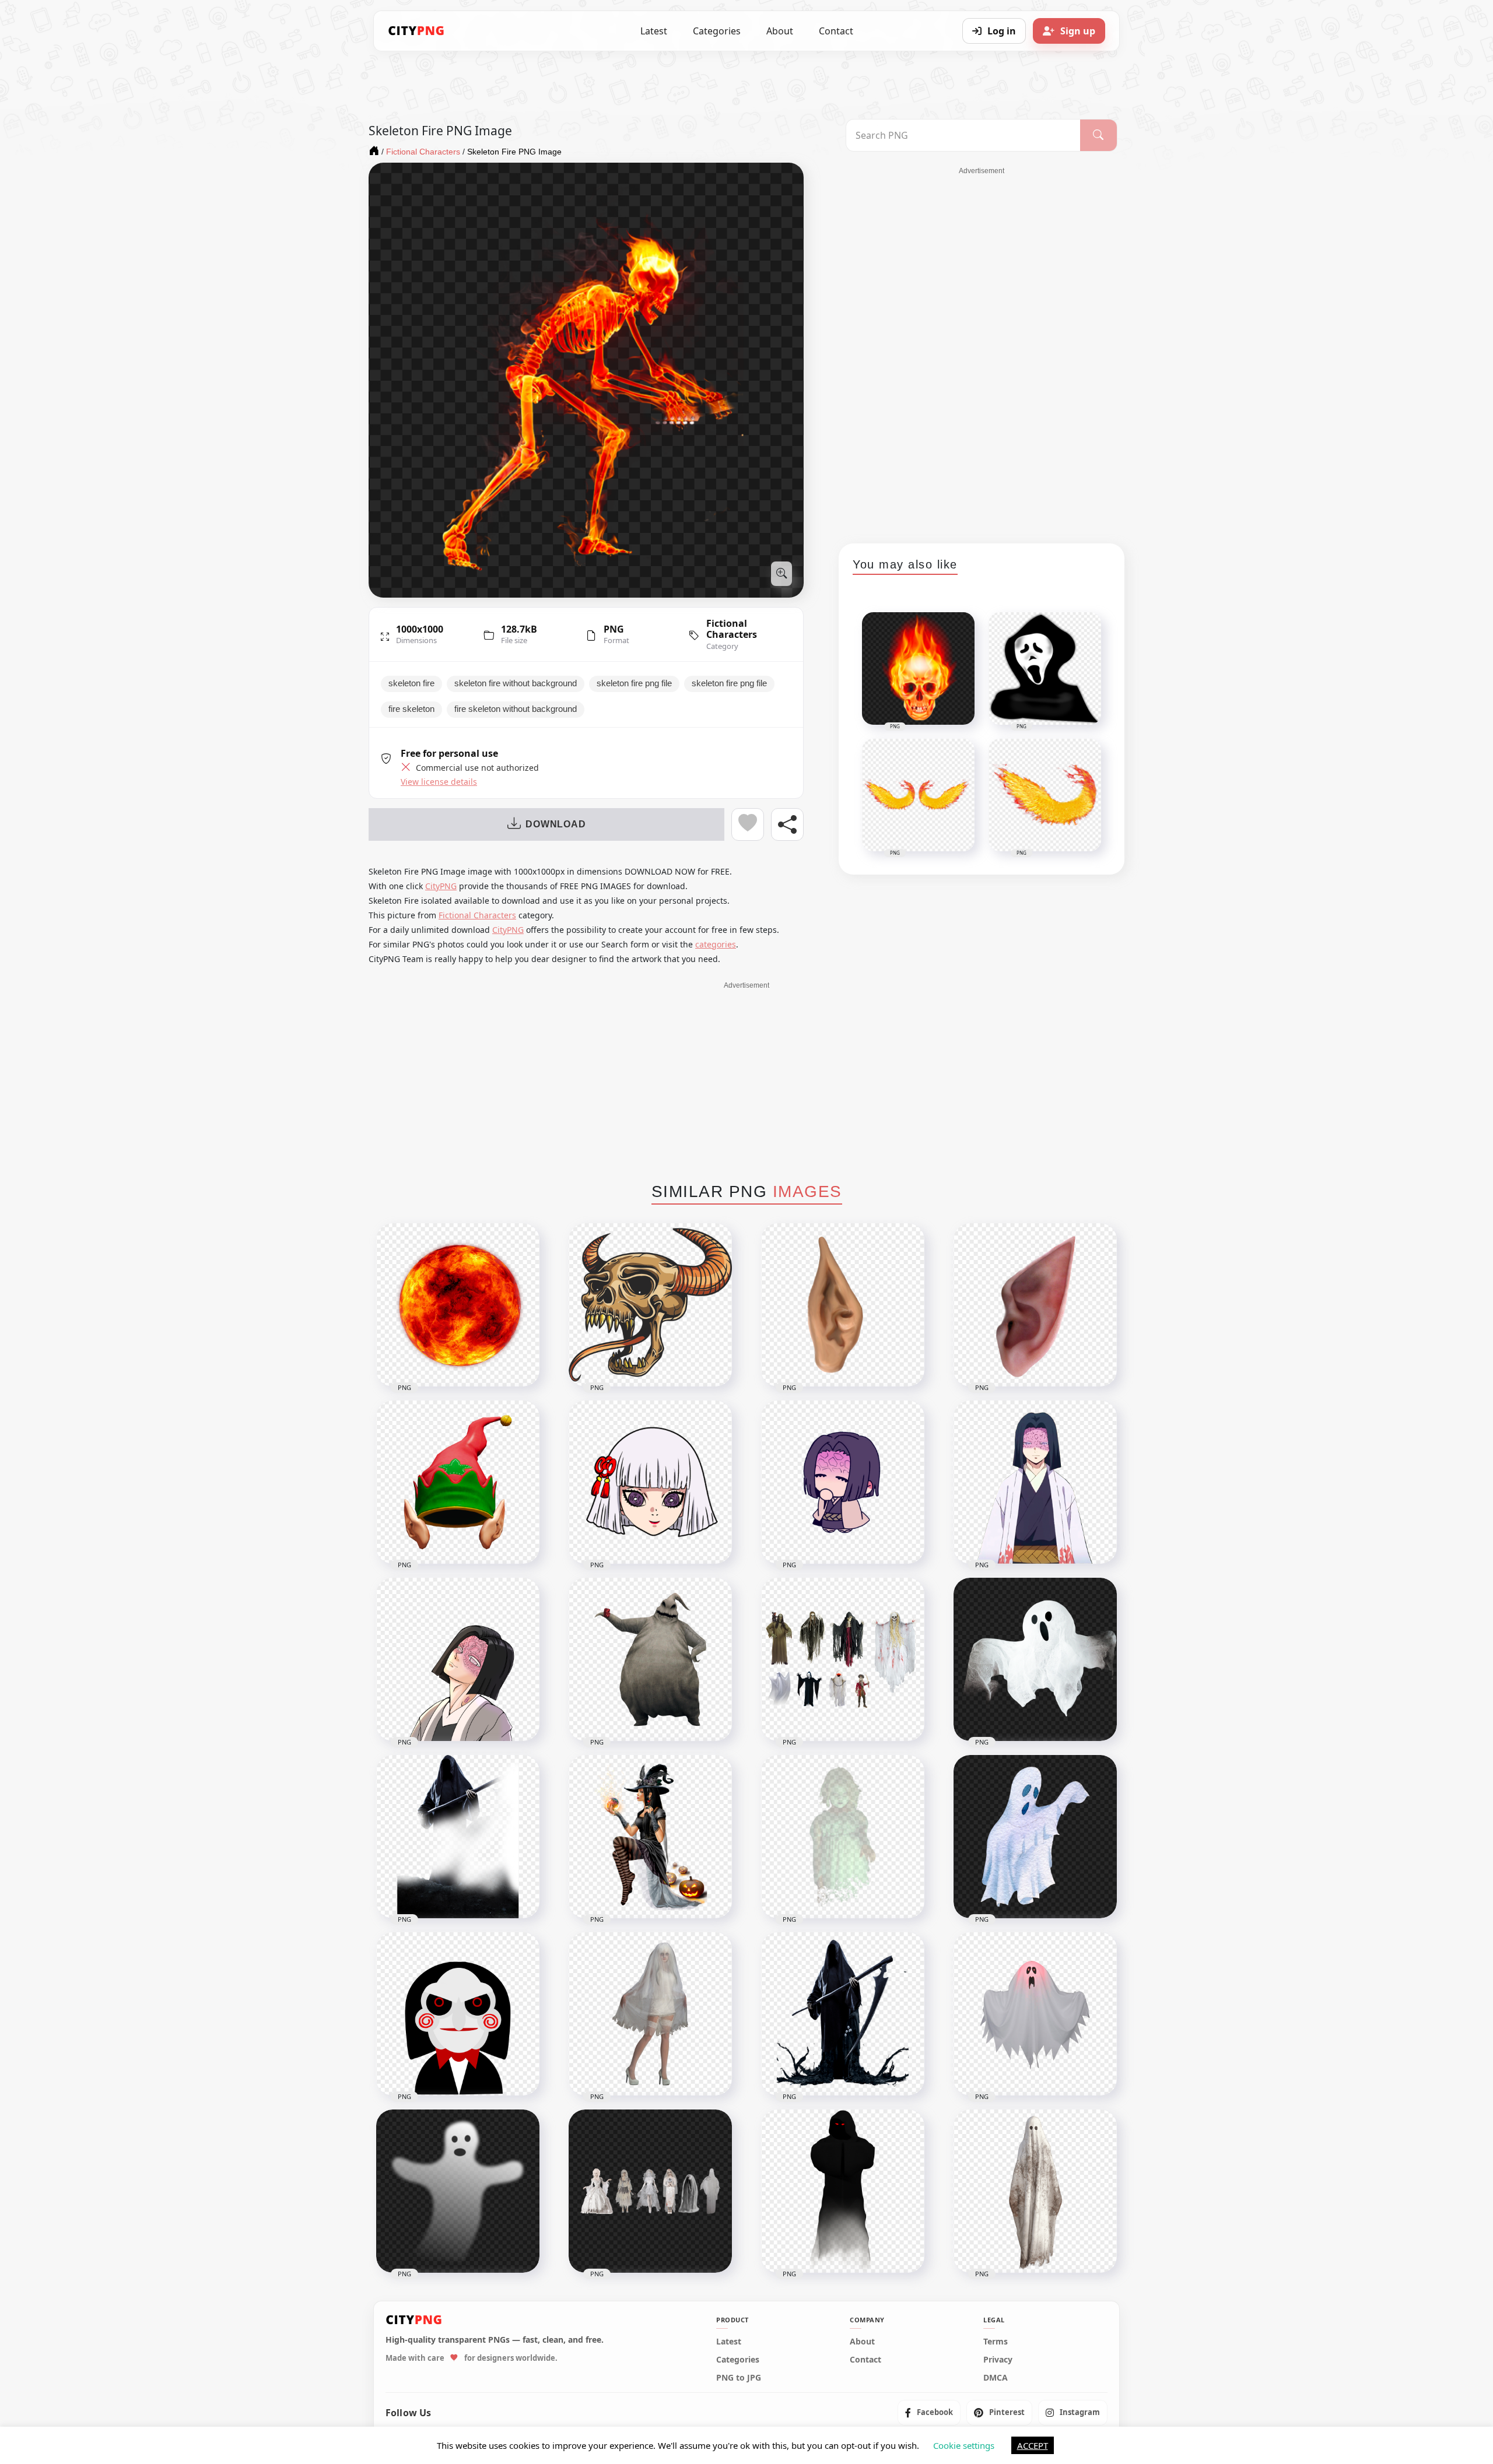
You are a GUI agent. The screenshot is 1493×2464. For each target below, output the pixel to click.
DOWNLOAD (556, 824)
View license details (439, 782)
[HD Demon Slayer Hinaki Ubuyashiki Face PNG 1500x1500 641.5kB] (650, 1482)
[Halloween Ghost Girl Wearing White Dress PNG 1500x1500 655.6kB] (650, 2014)
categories (716, 944)
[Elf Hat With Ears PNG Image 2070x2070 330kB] (458, 1482)
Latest (654, 31)
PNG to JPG (739, 2378)
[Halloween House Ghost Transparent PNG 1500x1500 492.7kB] (1035, 2014)
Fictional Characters (732, 629)
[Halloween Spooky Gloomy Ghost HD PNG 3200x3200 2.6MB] (1035, 2191)
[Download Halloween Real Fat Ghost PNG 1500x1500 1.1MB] (650, 1659)
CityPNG (441, 886)
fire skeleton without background (516, 709)
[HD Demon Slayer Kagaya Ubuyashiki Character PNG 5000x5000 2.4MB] (458, 1659)
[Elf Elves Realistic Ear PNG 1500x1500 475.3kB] (843, 1305)
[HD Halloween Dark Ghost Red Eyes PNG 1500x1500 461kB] (843, 2191)
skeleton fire (411, 683)
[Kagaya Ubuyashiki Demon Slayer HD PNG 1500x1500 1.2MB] (1035, 1482)
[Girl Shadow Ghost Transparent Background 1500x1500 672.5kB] (843, 1837)
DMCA (996, 2378)
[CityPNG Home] (416, 31)
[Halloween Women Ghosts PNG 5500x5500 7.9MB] (650, 2191)
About (780, 31)
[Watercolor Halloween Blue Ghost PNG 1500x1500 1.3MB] (1035, 1837)
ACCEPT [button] (1033, 2445)
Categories (717, 31)
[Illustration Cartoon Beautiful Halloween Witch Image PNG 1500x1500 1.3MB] (650, 1837)
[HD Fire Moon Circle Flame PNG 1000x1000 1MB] (458, 1305)
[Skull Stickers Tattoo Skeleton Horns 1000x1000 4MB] (650, 1305)
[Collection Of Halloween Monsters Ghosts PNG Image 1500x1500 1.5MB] (843, 1659)
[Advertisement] (982, 351)
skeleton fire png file (634, 683)
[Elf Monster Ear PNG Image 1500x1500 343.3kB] (1035, 1305)
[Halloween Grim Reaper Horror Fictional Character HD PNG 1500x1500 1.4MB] (458, 1837)
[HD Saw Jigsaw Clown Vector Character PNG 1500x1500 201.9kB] (458, 2014)
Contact (836, 31)
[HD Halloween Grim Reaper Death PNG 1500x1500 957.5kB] (843, 2014)
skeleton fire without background (516, 683)
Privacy (998, 2360)
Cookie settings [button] (964, 2445)
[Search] (1098, 135)
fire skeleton (411, 709)
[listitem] (929, 2413)
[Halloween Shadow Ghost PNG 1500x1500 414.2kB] (458, 2191)
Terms (996, 2342)
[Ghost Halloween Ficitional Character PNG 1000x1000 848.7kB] (1035, 1659)
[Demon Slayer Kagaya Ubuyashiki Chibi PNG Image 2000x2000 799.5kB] (843, 1482)
